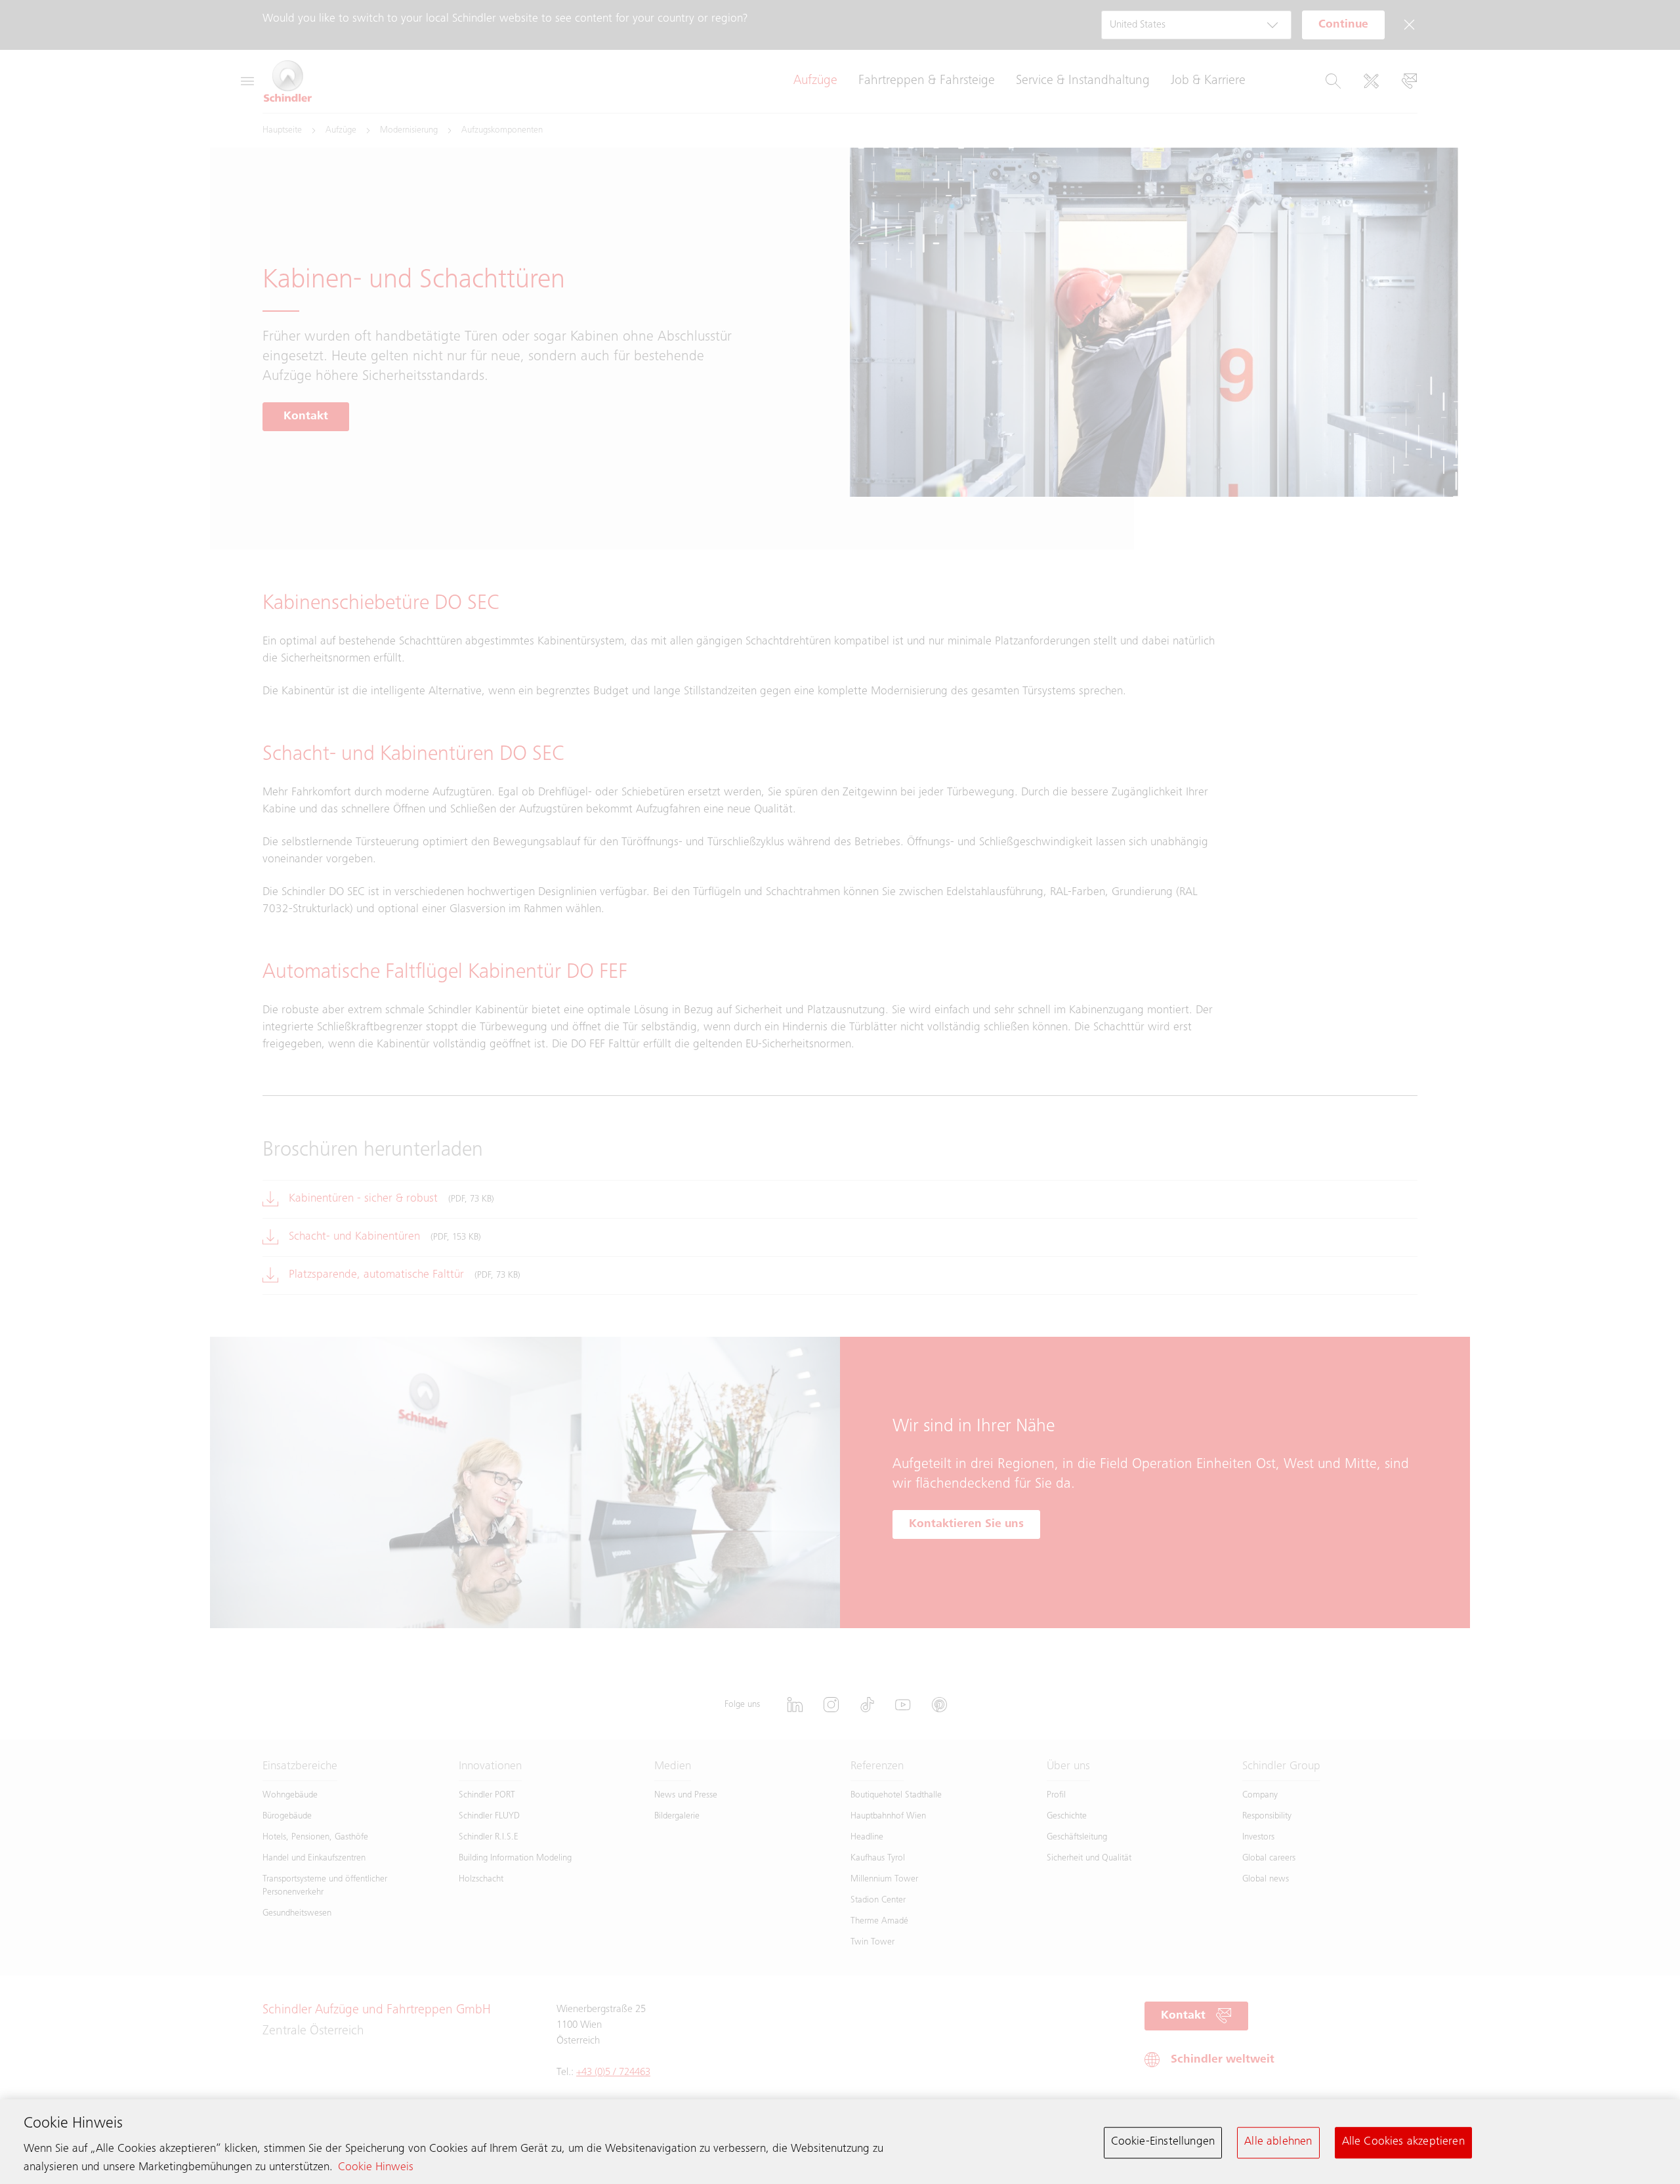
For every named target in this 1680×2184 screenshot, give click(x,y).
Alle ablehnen (1278, 2142)
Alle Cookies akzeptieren (1403, 2142)
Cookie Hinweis (376, 2168)
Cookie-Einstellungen (1163, 2142)
